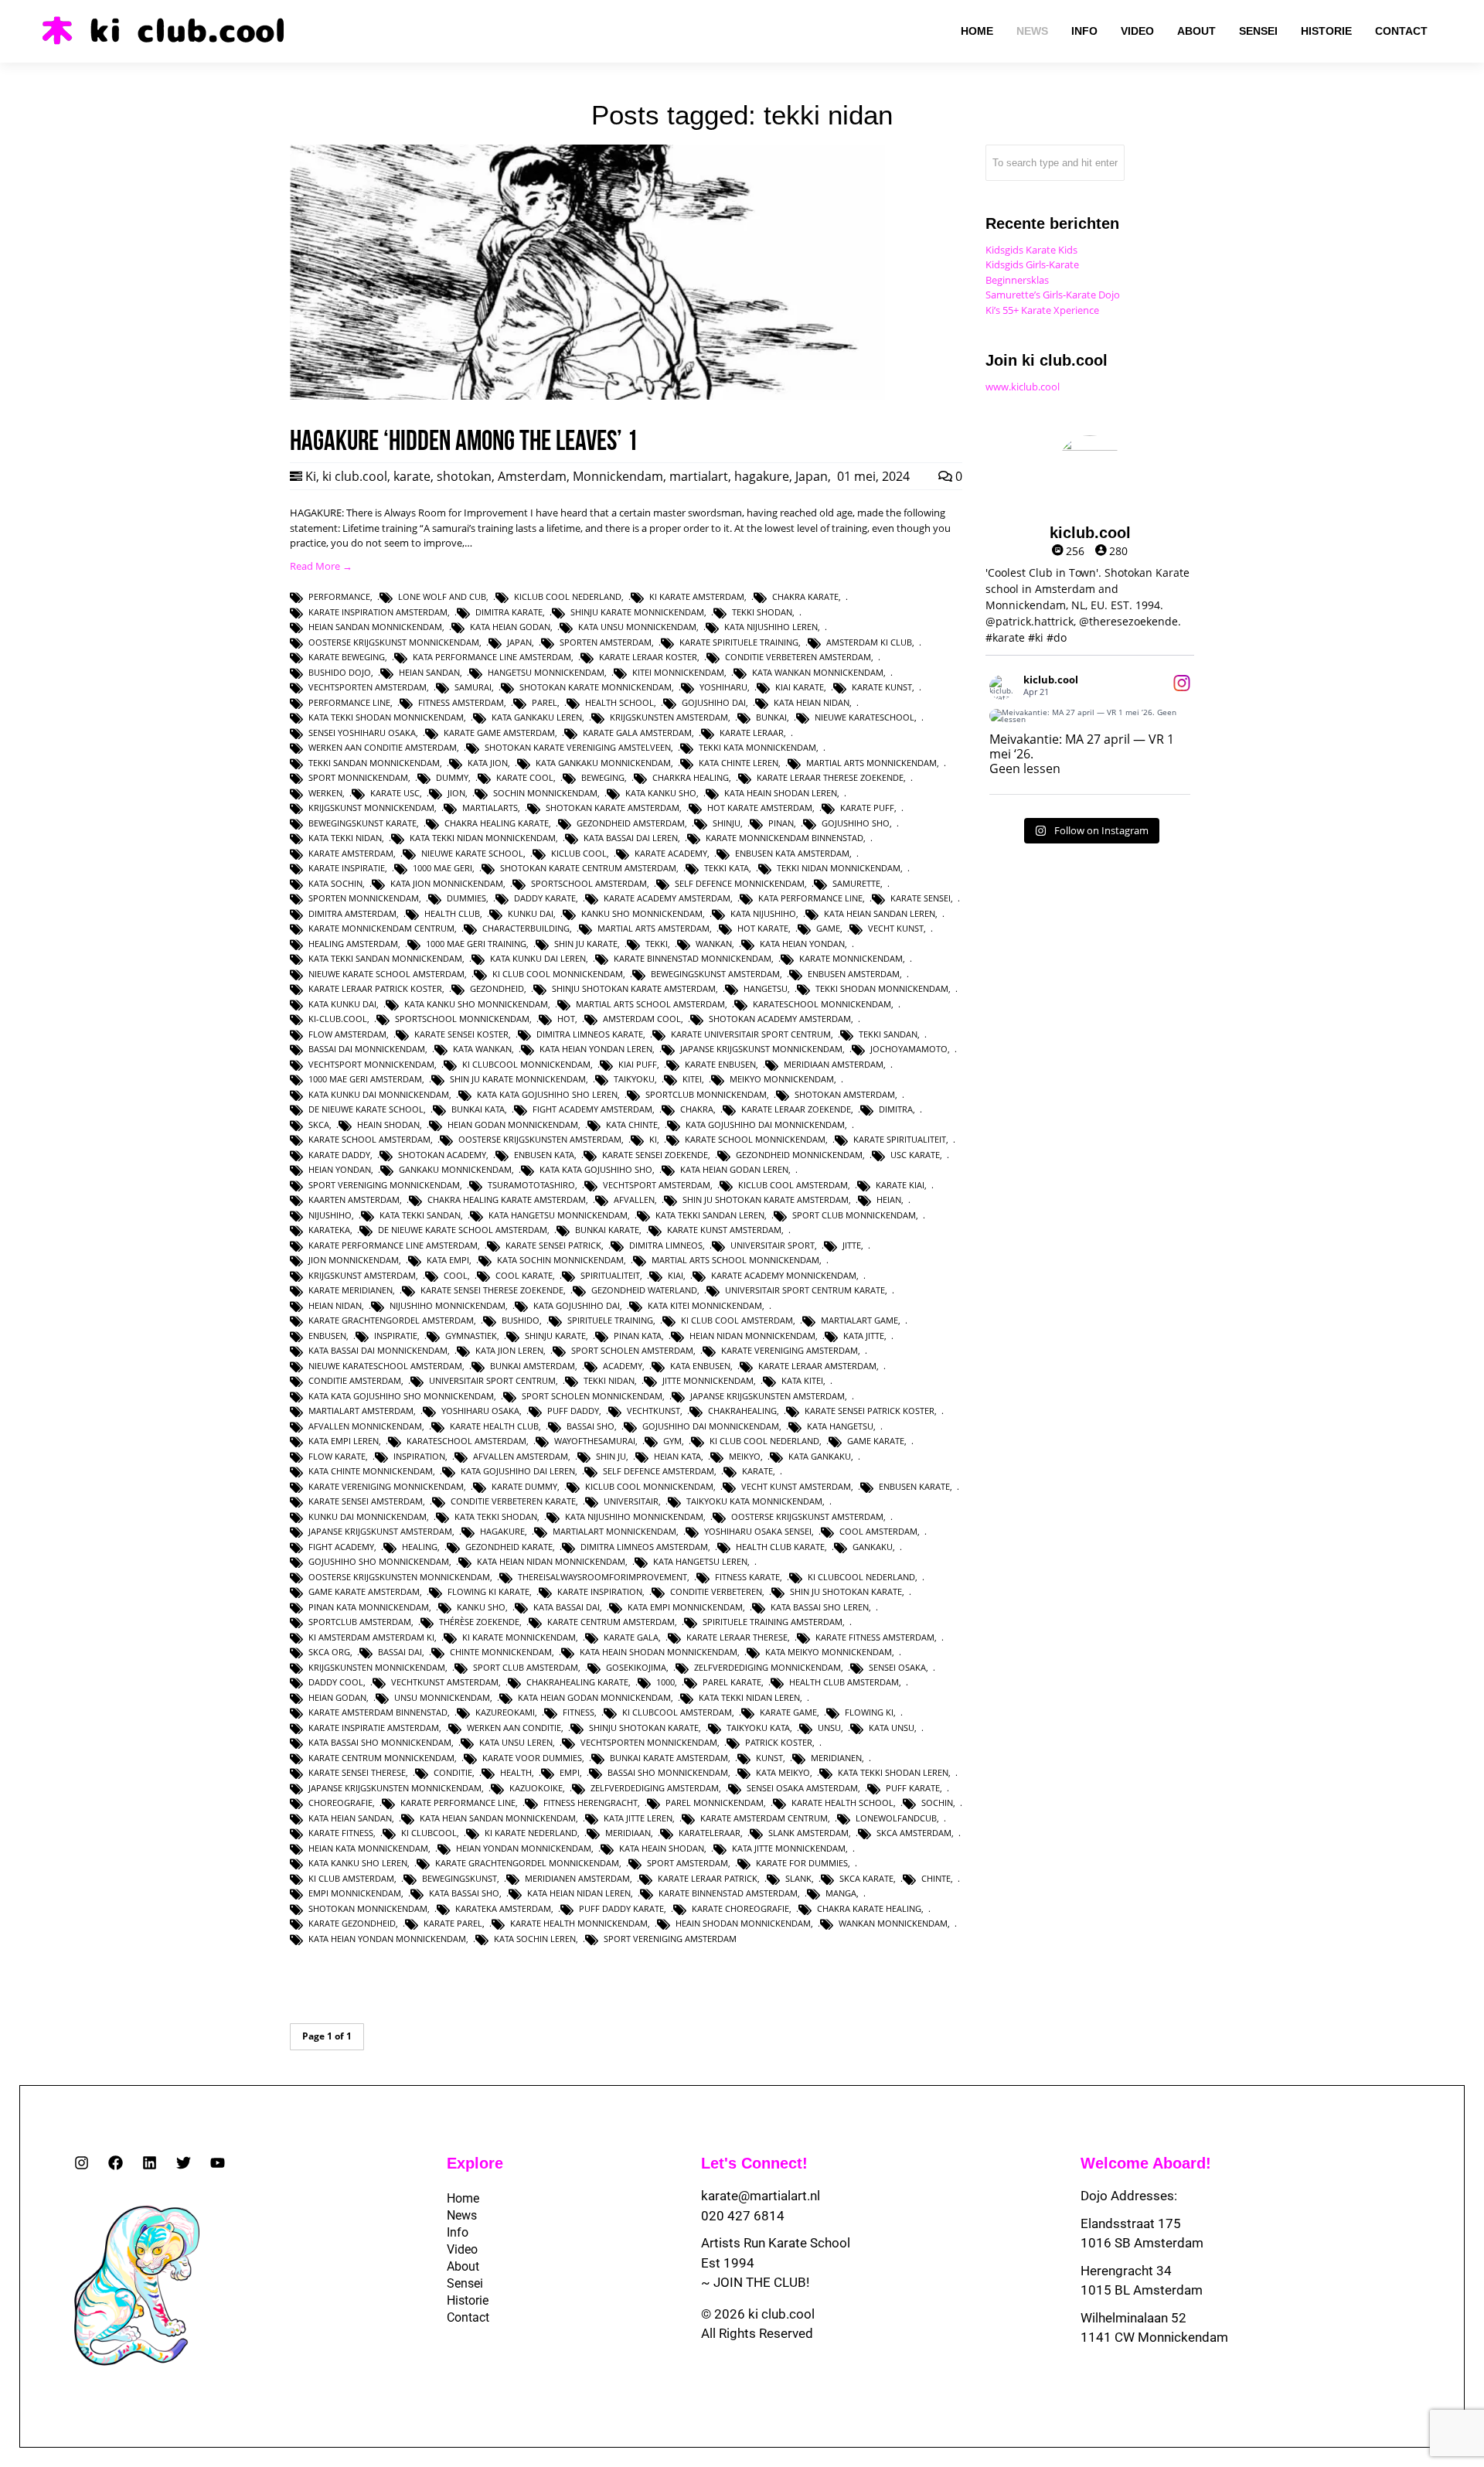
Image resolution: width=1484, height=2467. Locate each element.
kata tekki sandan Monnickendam (385, 958)
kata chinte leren (739, 763)
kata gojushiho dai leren (518, 1471)
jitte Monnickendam (708, 1380)
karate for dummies (802, 1863)
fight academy (341, 1547)
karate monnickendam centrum (381, 928)
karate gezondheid (352, 1923)
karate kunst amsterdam (724, 1230)
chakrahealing (742, 1411)
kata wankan (482, 1049)
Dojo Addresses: (1129, 2196)
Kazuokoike (536, 1788)
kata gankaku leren (537, 717)
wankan (714, 944)
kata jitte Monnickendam (789, 1848)
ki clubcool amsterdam (677, 1712)
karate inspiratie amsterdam (374, 1728)
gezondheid (497, 988)
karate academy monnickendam (784, 1275)
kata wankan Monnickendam (818, 672)
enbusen (327, 1336)
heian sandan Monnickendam (375, 627)
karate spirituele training (739, 642)
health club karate (780, 1547)
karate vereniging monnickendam (386, 1486)
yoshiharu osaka (480, 1411)
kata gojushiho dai (577, 1305)
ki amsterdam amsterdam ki (371, 1637)
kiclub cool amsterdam (793, 1185)
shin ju (611, 1456)
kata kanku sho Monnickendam (476, 1004)
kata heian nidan (812, 702)
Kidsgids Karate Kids (1031, 250)
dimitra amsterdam (352, 913)
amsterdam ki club (869, 642)
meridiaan (628, 1833)
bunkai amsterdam (533, 1366)
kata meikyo (783, 1772)
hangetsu (766, 988)
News (462, 2215)
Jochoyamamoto (909, 1049)
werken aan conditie (514, 1728)
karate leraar (752, 733)
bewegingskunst (459, 1878)
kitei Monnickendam (678, 672)
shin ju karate (586, 944)
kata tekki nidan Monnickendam (483, 838)
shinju (727, 823)
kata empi (448, 1260)
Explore (475, 2163)
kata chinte (632, 1124)
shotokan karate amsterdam (613, 808)
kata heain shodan (662, 1848)
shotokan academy (442, 1155)
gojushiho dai (714, 702)
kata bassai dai (567, 1607)
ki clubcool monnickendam (526, 1064)
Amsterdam (532, 476)
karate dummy (524, 1486)
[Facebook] (116, 2163)
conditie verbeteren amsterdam (798, 657)
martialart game (859, 1320)
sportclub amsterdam (360, 1622)
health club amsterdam (844, 1682)
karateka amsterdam (503, 1908)
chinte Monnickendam (501, 1652)
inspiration (419, 1456)
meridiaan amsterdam (834, 1064)
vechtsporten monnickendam (649, 1742)
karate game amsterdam (499, 733)
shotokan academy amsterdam (780, 1019)
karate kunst (882, 687)
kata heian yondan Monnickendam (387, 1939)
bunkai (771, 717)
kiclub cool (579, 853)
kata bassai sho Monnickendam (380, 1742)
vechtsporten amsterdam (368, 687)
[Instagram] (82, 2163)
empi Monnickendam (355, 1893)
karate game (788, 1712)
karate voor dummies (532, 1758)
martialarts (490, 808)
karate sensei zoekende (655, 1155)
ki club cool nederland (764, 1441)
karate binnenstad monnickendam (693, 958)
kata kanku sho (661, 793)
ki (653, 1139)
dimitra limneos (666, 1245)
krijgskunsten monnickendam (377, 1667)
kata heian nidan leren (579, 1893)
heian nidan (335, 1305)
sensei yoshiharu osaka (362, 733)
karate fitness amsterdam (875, 1637)
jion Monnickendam (354, 1260)
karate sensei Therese (357, 1772)
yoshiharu (723, 687)
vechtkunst (654, 1411)
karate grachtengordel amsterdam (391, 1320)
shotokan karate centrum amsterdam (588, 868)
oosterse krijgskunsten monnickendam (399, 1577)
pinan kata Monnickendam (369, 1607)
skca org (329, 1652)
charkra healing (691, 777)
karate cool (525, 777)
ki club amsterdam (351, 1878)
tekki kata (727, 868)
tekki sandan (888, 1034)
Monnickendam (618, 476)
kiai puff (638, 1064)
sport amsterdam (688, 1863)
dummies (466, 898)
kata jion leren (509, 1350)
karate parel (453, 1923)
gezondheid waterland (644, 1290)
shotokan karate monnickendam (596, 687)
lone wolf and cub (442, 596)
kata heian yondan (802, 944)
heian (889, 1199)
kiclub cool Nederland (568, 596)
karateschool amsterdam (466, 1441)
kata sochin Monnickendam (560, 1260)
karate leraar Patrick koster (375, 988)
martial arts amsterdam (654, 928)
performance (339, 596)
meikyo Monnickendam (782, 1079)
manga (841, 1893)
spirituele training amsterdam (773, 1622)
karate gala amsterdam (637, 733)
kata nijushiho (763, 913)
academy (623, 1366)
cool (456, 1275)
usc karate (915, 1155)
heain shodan (388, 1124)
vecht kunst (896, 928)
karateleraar (710, 1833)
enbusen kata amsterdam (792, 853)
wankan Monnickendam (893, 1923)
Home (463, 2198)
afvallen (634, 1199)
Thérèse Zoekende (479, 1622)
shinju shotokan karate (644, 1728)
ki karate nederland (531, 1833)
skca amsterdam (914, 1833)
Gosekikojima (636, 1667)
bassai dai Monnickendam (367, 1049)
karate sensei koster (461, 1034)
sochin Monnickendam (545, 793)
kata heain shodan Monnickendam (659, 1652)
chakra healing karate (497, 823)
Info (458, 2232)
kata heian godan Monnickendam (594, 1697)
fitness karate (747, 1577)
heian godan (337, 1697)
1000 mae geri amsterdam (365, 1079)
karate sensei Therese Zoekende (492, 1290)
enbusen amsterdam (854, 974)
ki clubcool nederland (861, 1577)
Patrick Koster (779, 1742)
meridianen (836, 1758)
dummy (452, 777)
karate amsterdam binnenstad (378, 1712)
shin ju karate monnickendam (518, 1079)
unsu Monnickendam (442, 1697)
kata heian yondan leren (596, 1049)
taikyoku (634, 1079)
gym (672, 1441)
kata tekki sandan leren (710, 1215)
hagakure (762, 476)
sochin (937, 1803)
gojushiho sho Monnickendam (379, 1561)
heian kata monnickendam (368, 1848)
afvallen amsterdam (521, 1456)
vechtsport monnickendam (371, 1064)
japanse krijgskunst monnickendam (761, 1049)
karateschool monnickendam (822, 1004)
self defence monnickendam (740, 883)
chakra (697, 1109)
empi (570, 1772)
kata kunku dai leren (538, 958)
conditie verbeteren (716, 1591)
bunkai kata (478, 1109)
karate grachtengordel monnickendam (527, 1863)
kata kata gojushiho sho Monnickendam (401, 1396)
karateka (329, 1230)
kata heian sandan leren (880, 913)
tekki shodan (762, 612)
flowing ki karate (488, 1591)
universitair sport (773, 1245)
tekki (657, 944)
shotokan (464, 476)
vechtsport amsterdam (657, 1185)
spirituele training (610, 1320)
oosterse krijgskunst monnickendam (394, 642)
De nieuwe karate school (366, 1109)
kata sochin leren (535, 1939)
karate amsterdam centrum (764, 1818)
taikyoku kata (758, 1728)
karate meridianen (351, 1290)
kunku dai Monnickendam (368, 1516)
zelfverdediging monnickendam (768, 1667)
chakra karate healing (869, 1908)
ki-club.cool (338, 1019)
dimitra (896, 1109)
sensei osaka (897, 1667)
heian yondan (340, 1169)
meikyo (745, 1456)
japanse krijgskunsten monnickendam (395, 1788)
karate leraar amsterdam (817, 1366)
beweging (603, 777)
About (463, 2266)
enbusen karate (914, 1486)
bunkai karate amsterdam (669, 1758)
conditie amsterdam (355, 1380)
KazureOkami (505, 1712)
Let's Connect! (754, 2163)
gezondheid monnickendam (799, 1155)
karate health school (842, 1803)
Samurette (856, 883)
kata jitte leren (638, 1818)
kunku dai (531, 913)
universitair (631, 1501)
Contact (468, 2317)
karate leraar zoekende (796, 1109)
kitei (692, 1079)
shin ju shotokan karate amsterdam (766, 1199)
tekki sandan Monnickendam (374, 763)
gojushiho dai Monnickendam (711, 1426)
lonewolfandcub (896, 1818)
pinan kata (638, 1336)
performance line (349, 702)
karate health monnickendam (579, 1923)
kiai (676, 1275)
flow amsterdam (347, 1034)
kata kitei (802, 1380)
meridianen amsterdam (577, 1878)
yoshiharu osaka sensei (758, 1531)
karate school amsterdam (369, 1139)
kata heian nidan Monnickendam (551, 1561)
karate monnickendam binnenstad (785, 838)
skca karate (866, 1878)
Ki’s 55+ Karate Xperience (1042, 310)
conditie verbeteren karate (513, 1501)
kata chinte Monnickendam (371, 1471)
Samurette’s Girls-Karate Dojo (1053, 295)
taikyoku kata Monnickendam (754, 1501)
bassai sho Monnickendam (668, 1772)
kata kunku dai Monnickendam (379, 1094)
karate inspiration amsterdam (378, 612)
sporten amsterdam (606, 642)
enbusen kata (544, 1155)
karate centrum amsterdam (611, 1622)
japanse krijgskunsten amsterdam (768, 1396)
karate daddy (339, 1155)
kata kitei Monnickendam (705, 1305)
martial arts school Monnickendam (735, 1260)
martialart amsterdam (361, 1411)
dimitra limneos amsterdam (644, 1547)
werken (325, 793)
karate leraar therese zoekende (830, 777)
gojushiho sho (856, 823)
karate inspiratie (347, 868)
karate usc (395, 793)
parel (545, 702)
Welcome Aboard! (1146, 2163)
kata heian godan (510, 627)
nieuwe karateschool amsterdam (385, 1366)
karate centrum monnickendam (381, 1758)
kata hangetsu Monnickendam (558, 1215)
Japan (812, 476)
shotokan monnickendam (368, 1908)
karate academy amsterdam (667, 898)
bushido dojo (340, 672)
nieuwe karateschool (865, 717)
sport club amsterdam (526, 1667)
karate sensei (921, 898)
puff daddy (573, 1411)
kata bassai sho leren (820, 1607)
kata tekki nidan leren (749, 1697)
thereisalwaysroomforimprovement (602, 1577)
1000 (665, 1682)
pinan (781, 823)
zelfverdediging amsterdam (655, 1788)
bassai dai (400, 1652)
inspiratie (396, 1336)
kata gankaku (820, 1456)
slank (798, 1878)
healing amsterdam (353, 944)
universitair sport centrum (492, 1380)
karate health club (494, 1426)
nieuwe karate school (472, 853)
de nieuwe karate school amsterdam (463, 1230)
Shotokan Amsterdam (845, 1094)
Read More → (321, 566)
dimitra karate (509, 612)
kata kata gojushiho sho (596, 1169)
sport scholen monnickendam (592, 1396)
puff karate (913, 1788)
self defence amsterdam (659, 1471)
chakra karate (805, 596)
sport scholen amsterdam (632, 1350)
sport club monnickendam (854, 1215)
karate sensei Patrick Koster (870, 1411)
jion (456, 793)
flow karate (337, 1456)
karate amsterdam (351, 853)
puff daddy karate (621, 1908)
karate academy (671, 853)
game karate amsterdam (364, 1591)
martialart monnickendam (614, 1531)
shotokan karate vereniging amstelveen (578, 747)
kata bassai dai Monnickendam (378, 1350)
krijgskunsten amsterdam (669, 717)
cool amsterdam (878, 1531)
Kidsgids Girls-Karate (1032, 264)
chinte (936, 1878)
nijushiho (330, 1215)
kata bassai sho (464, 1893)
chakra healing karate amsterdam (507, 1199)
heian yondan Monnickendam (524, 1848)
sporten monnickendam (364, 898)
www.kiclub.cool (1023, 387)
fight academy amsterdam (592, 1109)
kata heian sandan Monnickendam (498, 1818)
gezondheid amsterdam (631, 823)
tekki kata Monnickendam (757, 747)
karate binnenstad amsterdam (728, 1893)
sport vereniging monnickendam (384, 1185)
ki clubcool (429, 1833)
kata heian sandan (350, 1818)
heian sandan (429, 672)
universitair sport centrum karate (805, 1290)
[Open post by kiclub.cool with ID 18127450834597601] (1090, 716)
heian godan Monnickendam (513, 1124)
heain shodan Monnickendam (743, 1923)
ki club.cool (355, 476)
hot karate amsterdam (760, 808)
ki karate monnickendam (519, 1637)
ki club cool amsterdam (737, 1320)
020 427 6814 (743, 2216)
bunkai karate (607, 1230)
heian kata (677, 1456)
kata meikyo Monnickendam (829, 1652)
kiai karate (800, 687)
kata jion (488, 763)
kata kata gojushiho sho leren (547, 1094)
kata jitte (864, 1336)
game (828, 928)
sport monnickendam (358, 777)
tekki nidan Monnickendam (839, 868)
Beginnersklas (1017, 280)
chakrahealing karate (577, 1682)
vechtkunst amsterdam (445, 1682)
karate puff (867, 808)
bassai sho (591, 1426)
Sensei (465, 2283)
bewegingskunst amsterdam (715, 974)
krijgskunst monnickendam (371, 808)
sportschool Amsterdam (589, 883)
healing (420, 1547)
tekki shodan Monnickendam (882, 988)
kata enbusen (700, 1366)
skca (319, 1124)
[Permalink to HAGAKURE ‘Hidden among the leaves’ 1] (587, 396)
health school (619, 702)
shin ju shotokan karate (846, 1591)
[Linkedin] (150, 2163)
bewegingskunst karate (362, 823)
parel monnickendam (715, 1803)
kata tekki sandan (420, 1215)
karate (412, 476)
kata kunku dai (342, 1004)
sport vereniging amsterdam (670, 1939)
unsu (829, 1728)
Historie (468, 2300)
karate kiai (900, 1185)
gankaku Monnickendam (455, 1169)
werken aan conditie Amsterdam (383, 747)
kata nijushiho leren (771, 627)
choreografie (340, 1803)
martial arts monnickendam (871, 763)
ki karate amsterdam (697, 596)
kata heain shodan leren (781, 793)
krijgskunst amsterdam (362, 1275)
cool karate (524, 1275)
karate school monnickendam (755, 1139)
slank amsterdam (808, 1833)
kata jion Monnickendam (447, 883)
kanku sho (481, 1607)
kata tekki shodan (496, 1516)
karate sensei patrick (553, 1245)
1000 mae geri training (476, 944)
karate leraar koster (648, 657)
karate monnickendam (851, 958)
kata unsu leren (516, 1742)
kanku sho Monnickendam (642, 913)
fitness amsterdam (461, 702)
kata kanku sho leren (358, 1863)
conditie (453, 1772)
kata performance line (810, 898)
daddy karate (545, 898)
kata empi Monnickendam (685, 1607)
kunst (769, 1758)
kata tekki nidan (345, 838)
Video (462, 2249)
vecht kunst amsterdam (796, 1486)
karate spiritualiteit (900, 1139)
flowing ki (869, 1712)
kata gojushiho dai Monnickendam (765, 1124)
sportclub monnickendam (706, 1094)
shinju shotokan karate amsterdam (634, 988)
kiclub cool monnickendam (649, 1486)
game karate (876, 1441)
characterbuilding (526, 928)
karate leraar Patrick (708, 1878)
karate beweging (347, 657)
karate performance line (458, 1803)
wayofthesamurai (595, 1441)
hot (566, 1019)
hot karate (763, 928)
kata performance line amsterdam (492, 657)
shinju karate (555, 1336)
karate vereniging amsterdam (790, 1350)
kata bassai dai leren (631, 838)
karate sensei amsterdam (366, 1501)
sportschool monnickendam (462, 1019)
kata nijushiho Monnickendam (634, 1516)
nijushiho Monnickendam (448, 1305)
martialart (699, 476)
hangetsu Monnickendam (546, 672)
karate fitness (341, 1833)
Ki (311, 476)
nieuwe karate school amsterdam (386, 974)
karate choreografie (740, 1908)
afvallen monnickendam (365, 1426)
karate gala (631, 1637)
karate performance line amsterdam (393, 1245)
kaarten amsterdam (354, 1199)
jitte (852, 1245)
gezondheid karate (509, 1547)
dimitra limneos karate (590, 1034)
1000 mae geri (442, 868)
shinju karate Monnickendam (637, 612)
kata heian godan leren (734, 1169)
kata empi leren (344, 1441)
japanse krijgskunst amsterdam (380, 1531)
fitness (579, 1712)
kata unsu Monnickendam (637, 627)
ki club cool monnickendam (558, 974)
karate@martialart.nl (761, 2196)
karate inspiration (600, 1591)
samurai (473, 687)
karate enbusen (720, 1064)
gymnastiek (471, 1336)
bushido (521, 1320)
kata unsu (892, 1728)
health (516, 1772)
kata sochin (335, 883)
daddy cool (336, 1682)
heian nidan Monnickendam (752, 1336)
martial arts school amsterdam (650, 1004)
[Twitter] (184, 2163)
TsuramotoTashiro (531, 1185)
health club (452, 913)
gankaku (873, 1547)
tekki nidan (609, 1380)
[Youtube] (218, 2163)
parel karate (732, 1682)
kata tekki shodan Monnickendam (386, 717)
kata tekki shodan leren (893, 1772)
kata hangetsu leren (700, 1561)
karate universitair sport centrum (751, 1034)
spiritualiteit (610, 1275)
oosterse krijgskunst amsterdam (807, 1516)
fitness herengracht (591, 1803)
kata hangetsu (840, 1426)
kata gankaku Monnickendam (603, 763)
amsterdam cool (642, 1019)
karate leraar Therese (737, 1637)
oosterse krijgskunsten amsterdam (540, 1139)
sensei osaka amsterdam (802, 1788)
